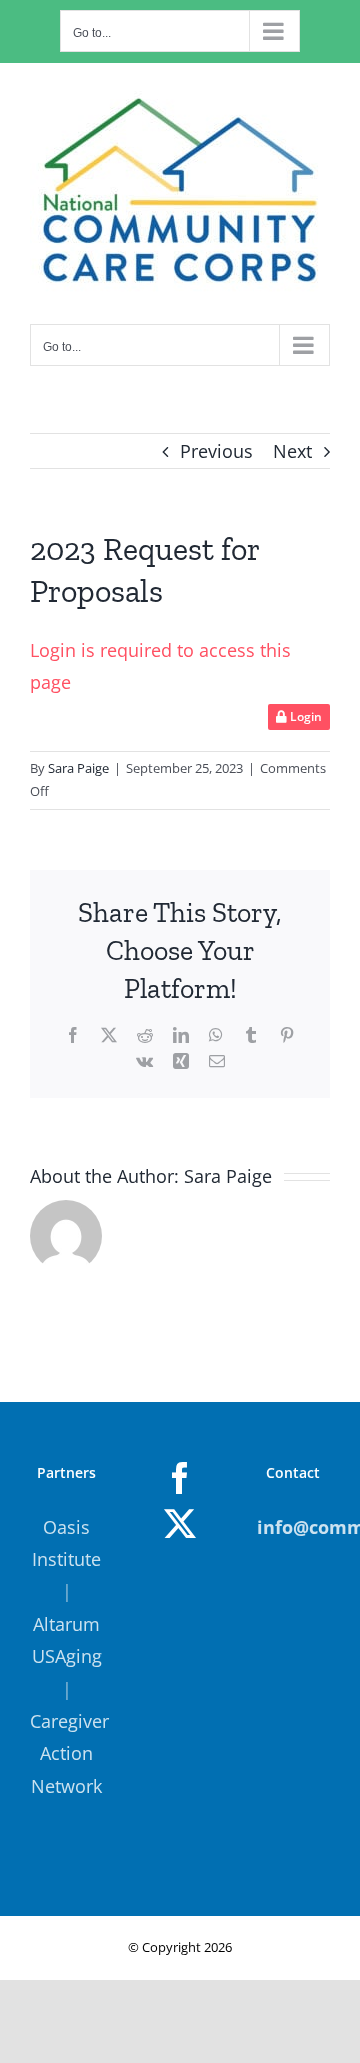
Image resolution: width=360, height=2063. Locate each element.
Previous (216, 451)
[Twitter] (180, 1524)
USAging (67, 1656)
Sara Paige (78, 768)
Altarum (66, 1624)
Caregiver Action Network (69, 1753)
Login (304, 716)
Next (292, 451)
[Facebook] (180, 1478)
